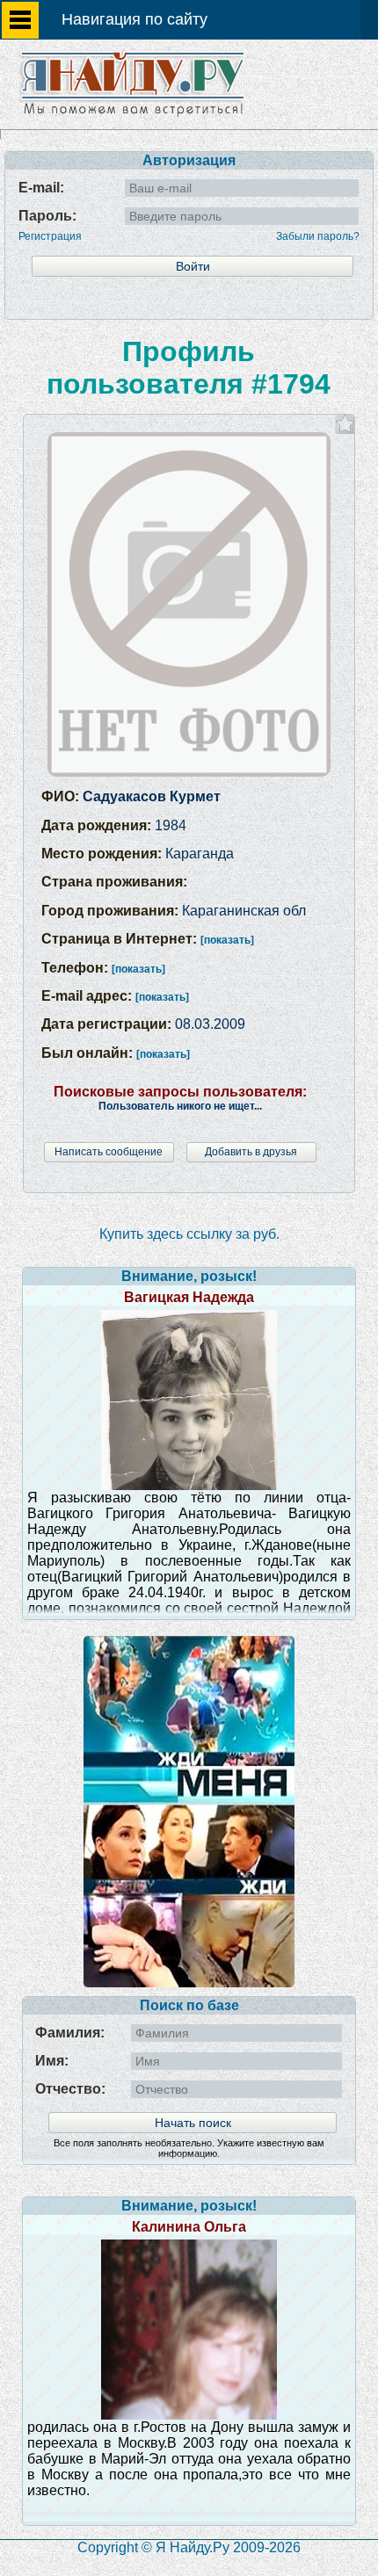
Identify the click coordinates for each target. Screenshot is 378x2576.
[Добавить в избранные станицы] (345, 424)
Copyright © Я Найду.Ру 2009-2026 (189, 2547)
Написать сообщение (109, 1152)
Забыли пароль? (318, 236)
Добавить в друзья (251, 1152)
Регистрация (50, 236)
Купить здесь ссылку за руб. (189, 1234)
